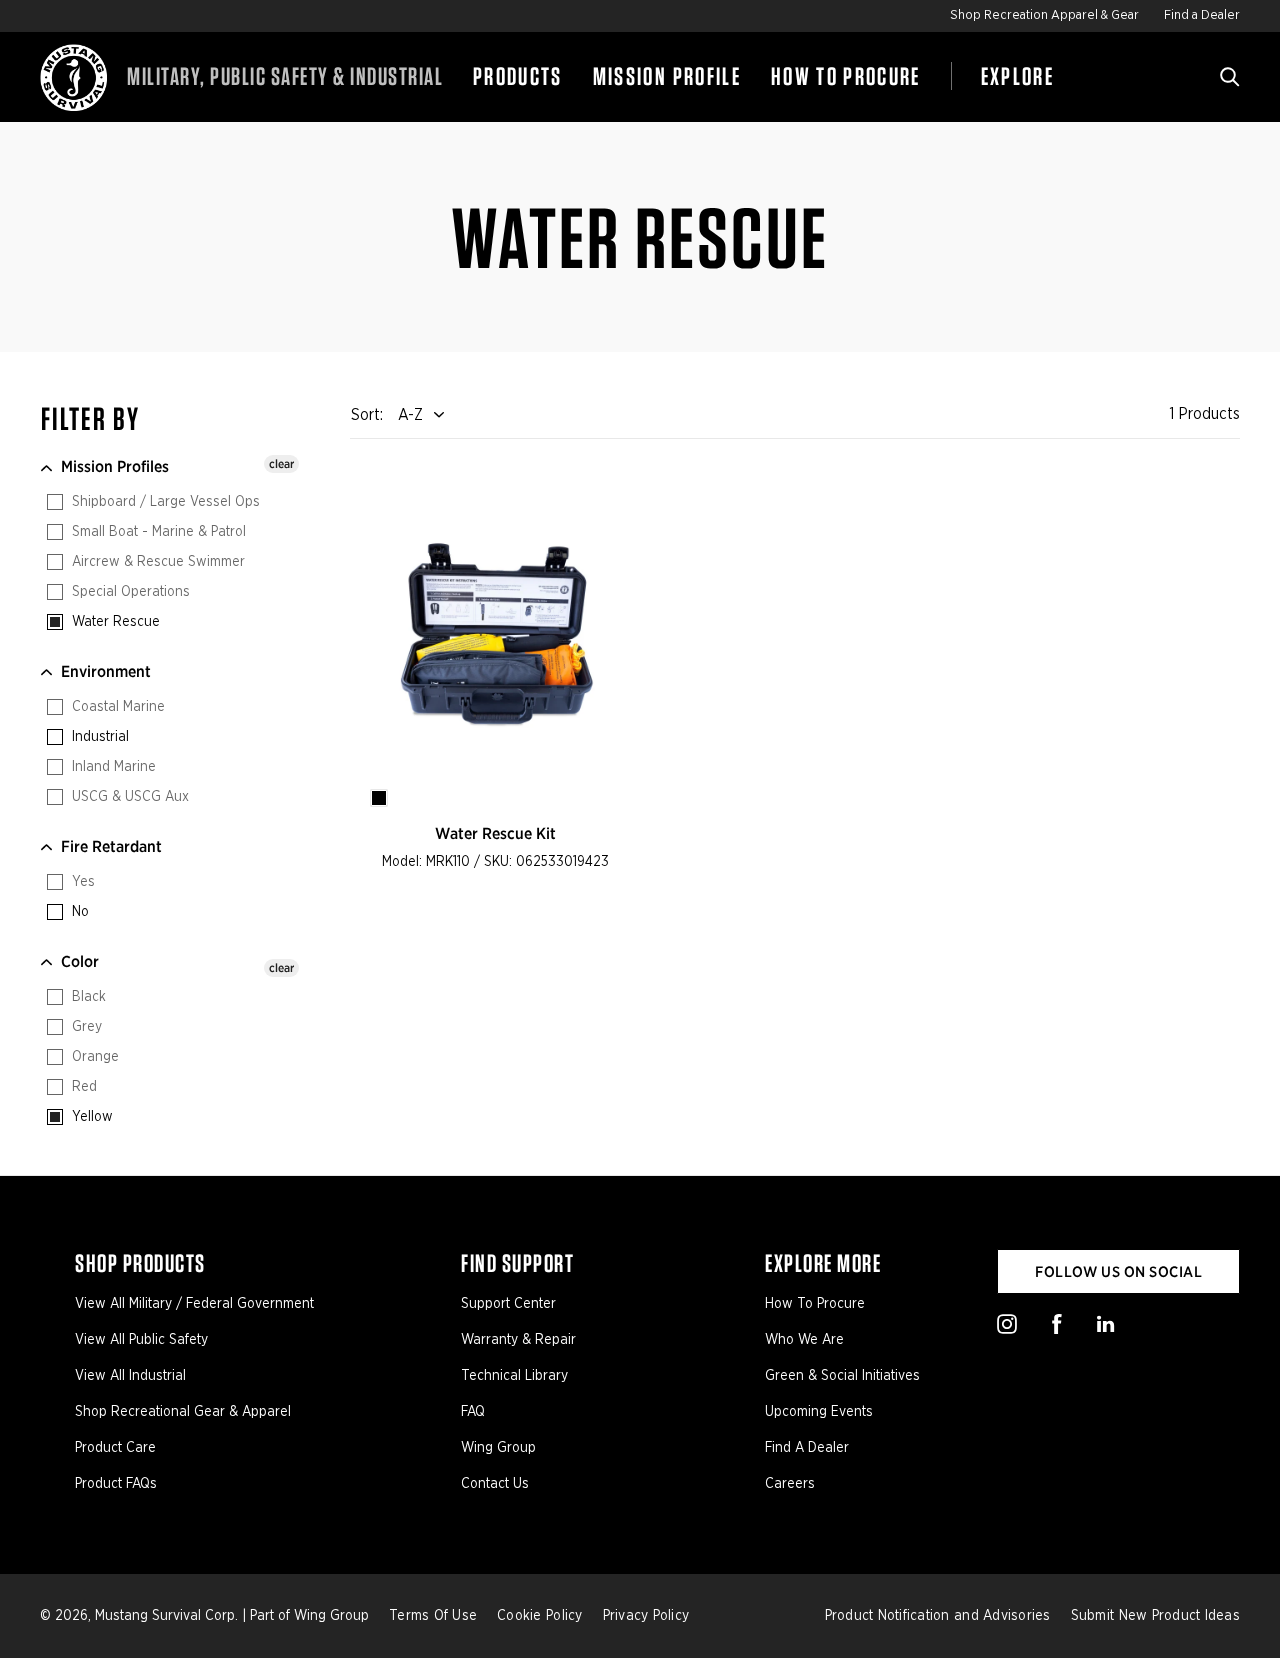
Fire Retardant (111, 846)
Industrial (98, 737)
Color (80, 961)
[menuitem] (518, 77)
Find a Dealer (1202, 15)
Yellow (90, 1117)
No (78, 912)
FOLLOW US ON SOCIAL (1118, 1272)
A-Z (410, 415)
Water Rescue (114, 622)
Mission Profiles (115, 466)
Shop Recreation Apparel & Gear (1044, 15)
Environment (106, 671)
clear (281, 463)
